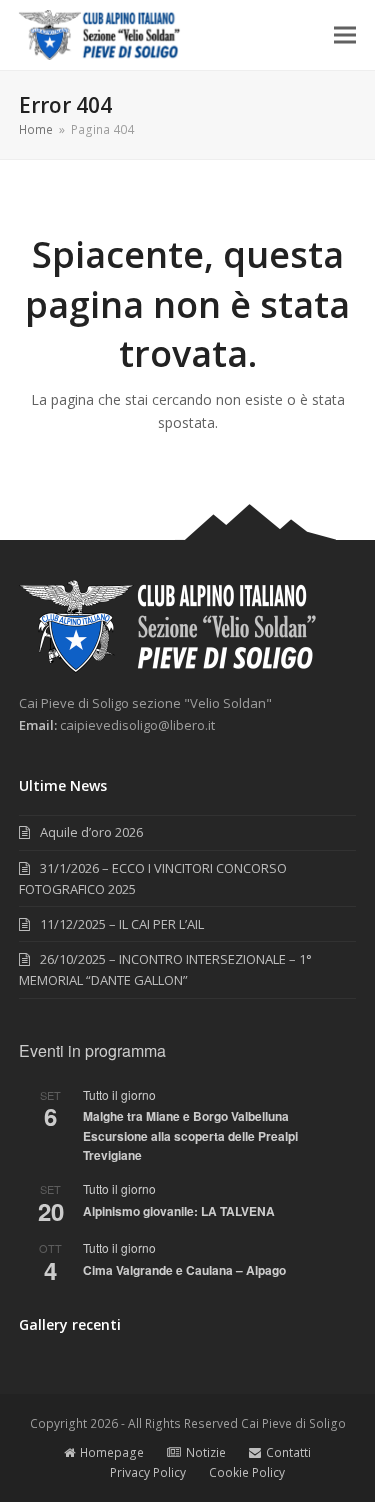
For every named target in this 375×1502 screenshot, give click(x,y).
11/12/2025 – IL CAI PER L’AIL (122, 924)
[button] (345, 35)
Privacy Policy (148, 1472)
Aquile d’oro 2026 (91, 832)
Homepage (112, 1452)
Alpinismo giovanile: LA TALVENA (179, 1211)
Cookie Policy (247, 1472)
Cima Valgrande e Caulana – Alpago (184, 1270)
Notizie (206, 1452)
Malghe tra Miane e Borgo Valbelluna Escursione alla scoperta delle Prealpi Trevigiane (190, 1135)
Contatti (288, 1452)
